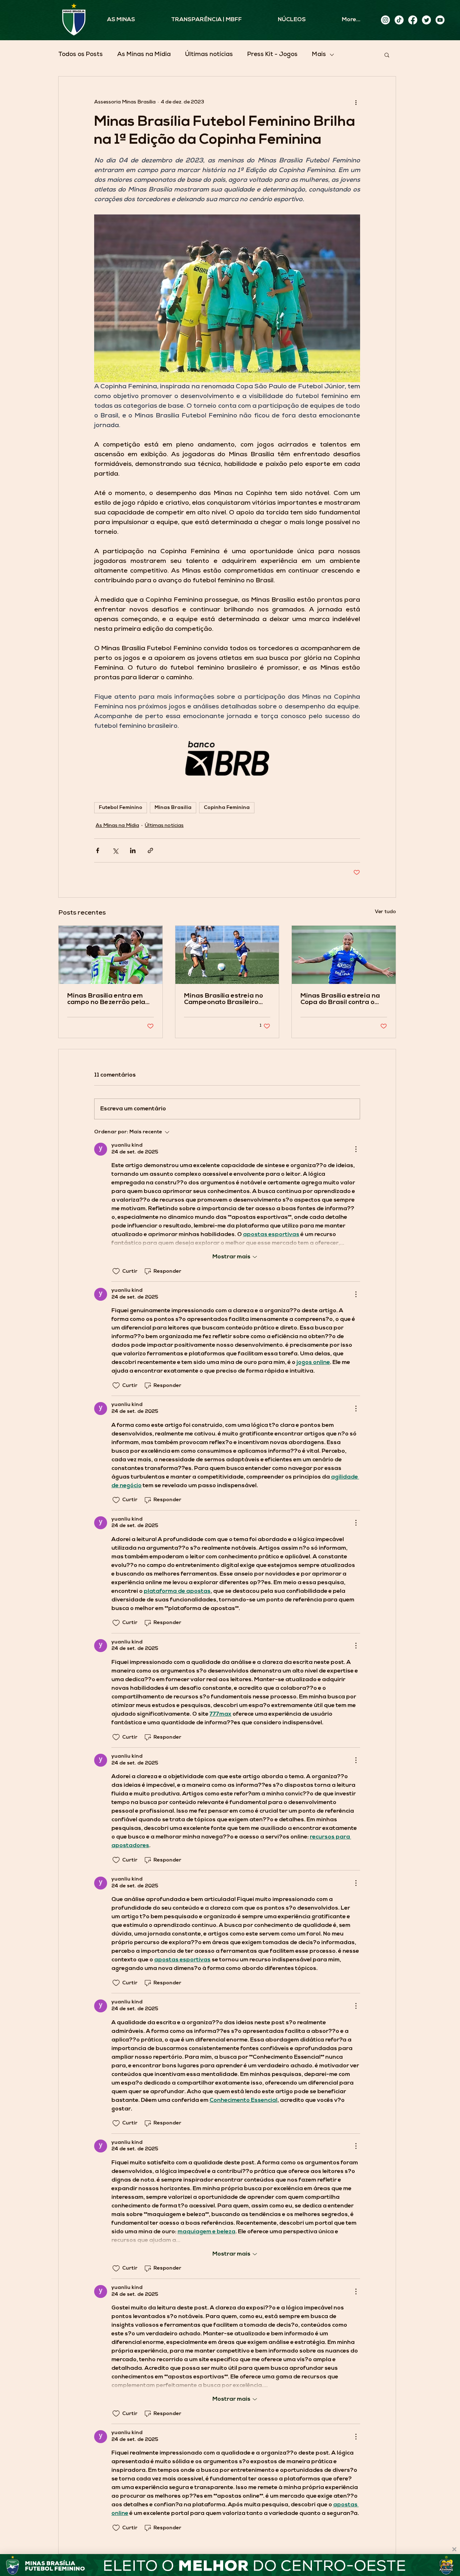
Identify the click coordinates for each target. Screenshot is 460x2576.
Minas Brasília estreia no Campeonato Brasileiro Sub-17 (224, 999)
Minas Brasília (173, 808)
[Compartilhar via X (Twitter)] (115, 850)
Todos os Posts (80, 55)
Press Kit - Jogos (272, 55)
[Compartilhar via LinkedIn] (133, 850)
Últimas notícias (209, 55)
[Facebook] (413, 20)
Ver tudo (385, 912)
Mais (319, 55)
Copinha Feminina (227, 808)
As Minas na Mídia (144, 55)
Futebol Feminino (121, 808)
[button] (387, 55)
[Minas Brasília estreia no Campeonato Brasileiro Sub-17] (227, 955)
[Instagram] (385, 20)
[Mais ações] (356, 102)
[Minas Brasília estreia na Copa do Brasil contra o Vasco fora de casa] (344, 955)
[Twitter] (426, 20)
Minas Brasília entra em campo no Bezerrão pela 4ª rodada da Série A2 (106, 999)
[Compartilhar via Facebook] (98, 850)
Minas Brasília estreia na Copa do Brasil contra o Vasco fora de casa (340, 999)
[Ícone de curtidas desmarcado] (116, 1271)
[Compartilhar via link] (150, 850)
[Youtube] (440, 20)
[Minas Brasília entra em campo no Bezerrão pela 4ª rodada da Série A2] (111, 955)
